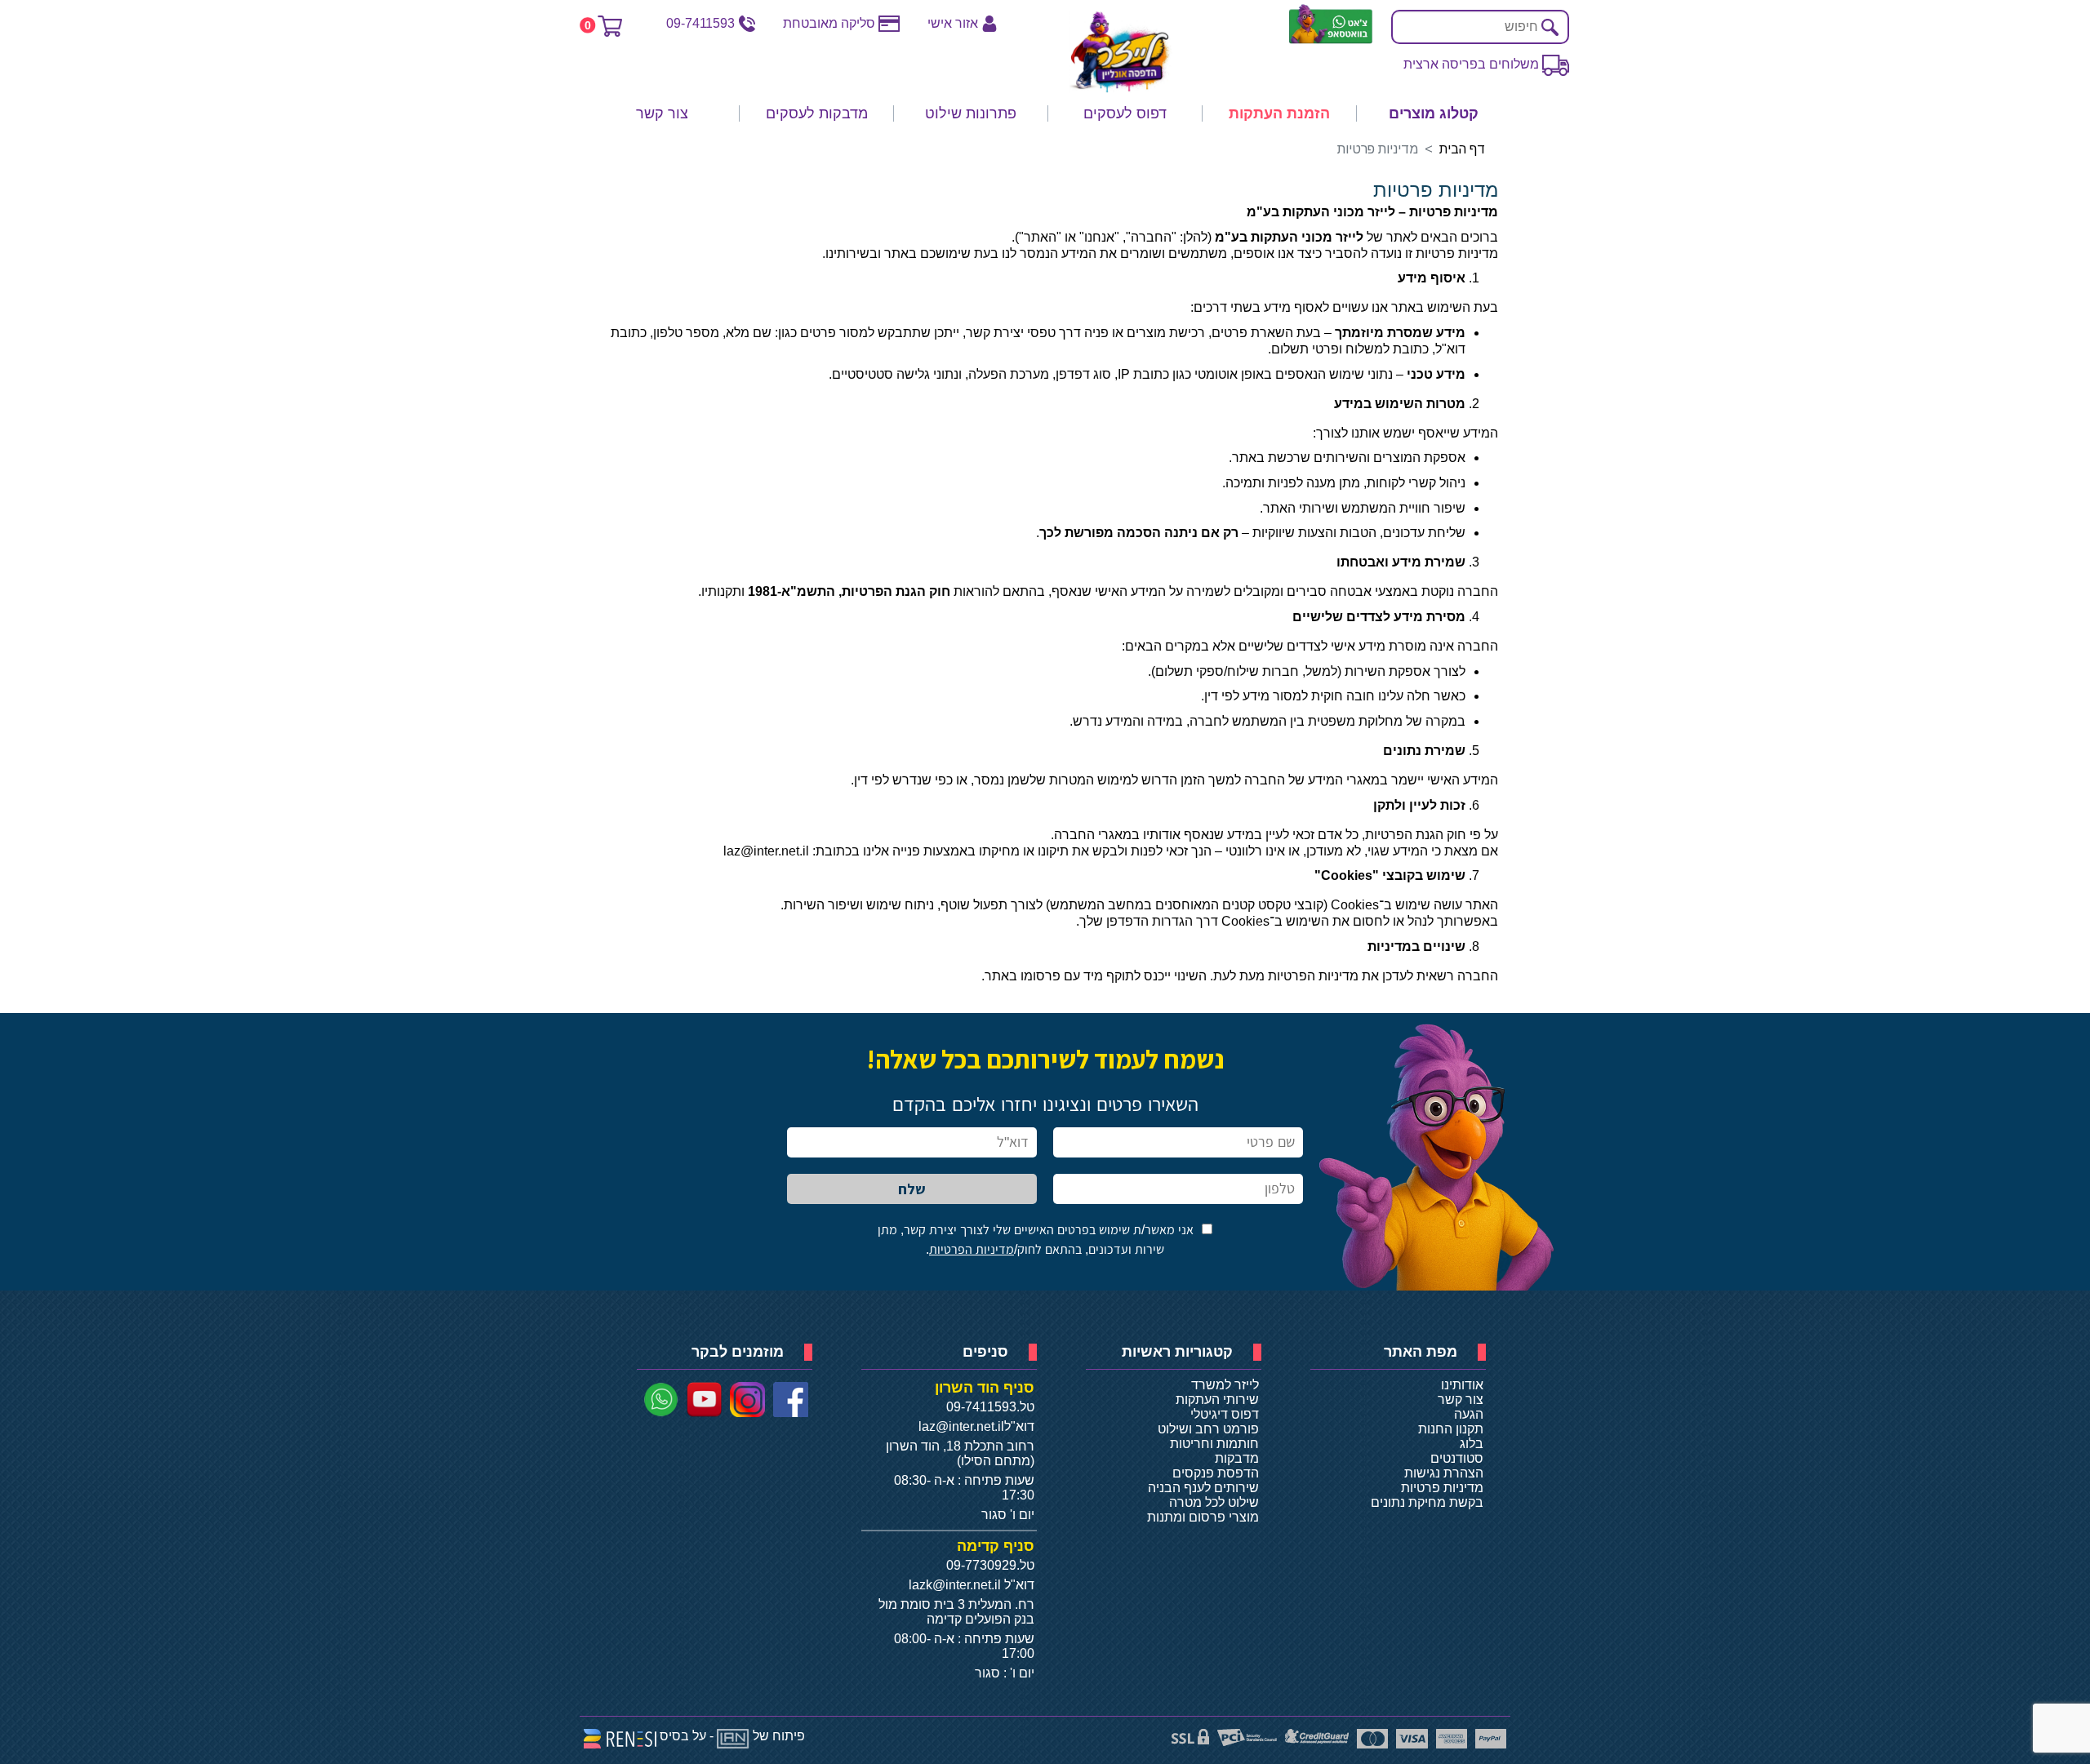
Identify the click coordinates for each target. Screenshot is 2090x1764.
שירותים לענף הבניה (1203, 1488)
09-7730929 (981, 1565)
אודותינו (1462, 1385)
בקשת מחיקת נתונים (1427, 1502)
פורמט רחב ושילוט (1208, 1429)
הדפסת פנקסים (1216, 1473)
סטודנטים (1457, 1458)
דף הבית (1462, 149)
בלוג (1472, 1444)
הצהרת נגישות (1444, 1473)
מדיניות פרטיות (1442, 1488)
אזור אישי (953, 23)
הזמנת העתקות (1279, 113)
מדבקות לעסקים (817, 113)
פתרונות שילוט (971, 113)
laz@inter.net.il (961, 1426)
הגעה (1469, 1414)
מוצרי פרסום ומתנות (1203, 1517)
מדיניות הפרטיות (972, 1249)
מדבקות (1237, 1458)
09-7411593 (700, 23)
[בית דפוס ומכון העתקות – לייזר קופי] (1121, 52)
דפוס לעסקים (1125, 113)
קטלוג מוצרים (1434, 113)
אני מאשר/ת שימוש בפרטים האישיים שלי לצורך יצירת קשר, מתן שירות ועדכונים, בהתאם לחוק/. (1036, 1240)
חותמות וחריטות (1214, 1444)
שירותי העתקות (1217, 1400)
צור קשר (662, 113)
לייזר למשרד (1225, 1385)
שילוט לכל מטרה (1214, 1502)
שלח (912, 1189)
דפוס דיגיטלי (1225, 1414)
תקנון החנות (1451, 1429)
